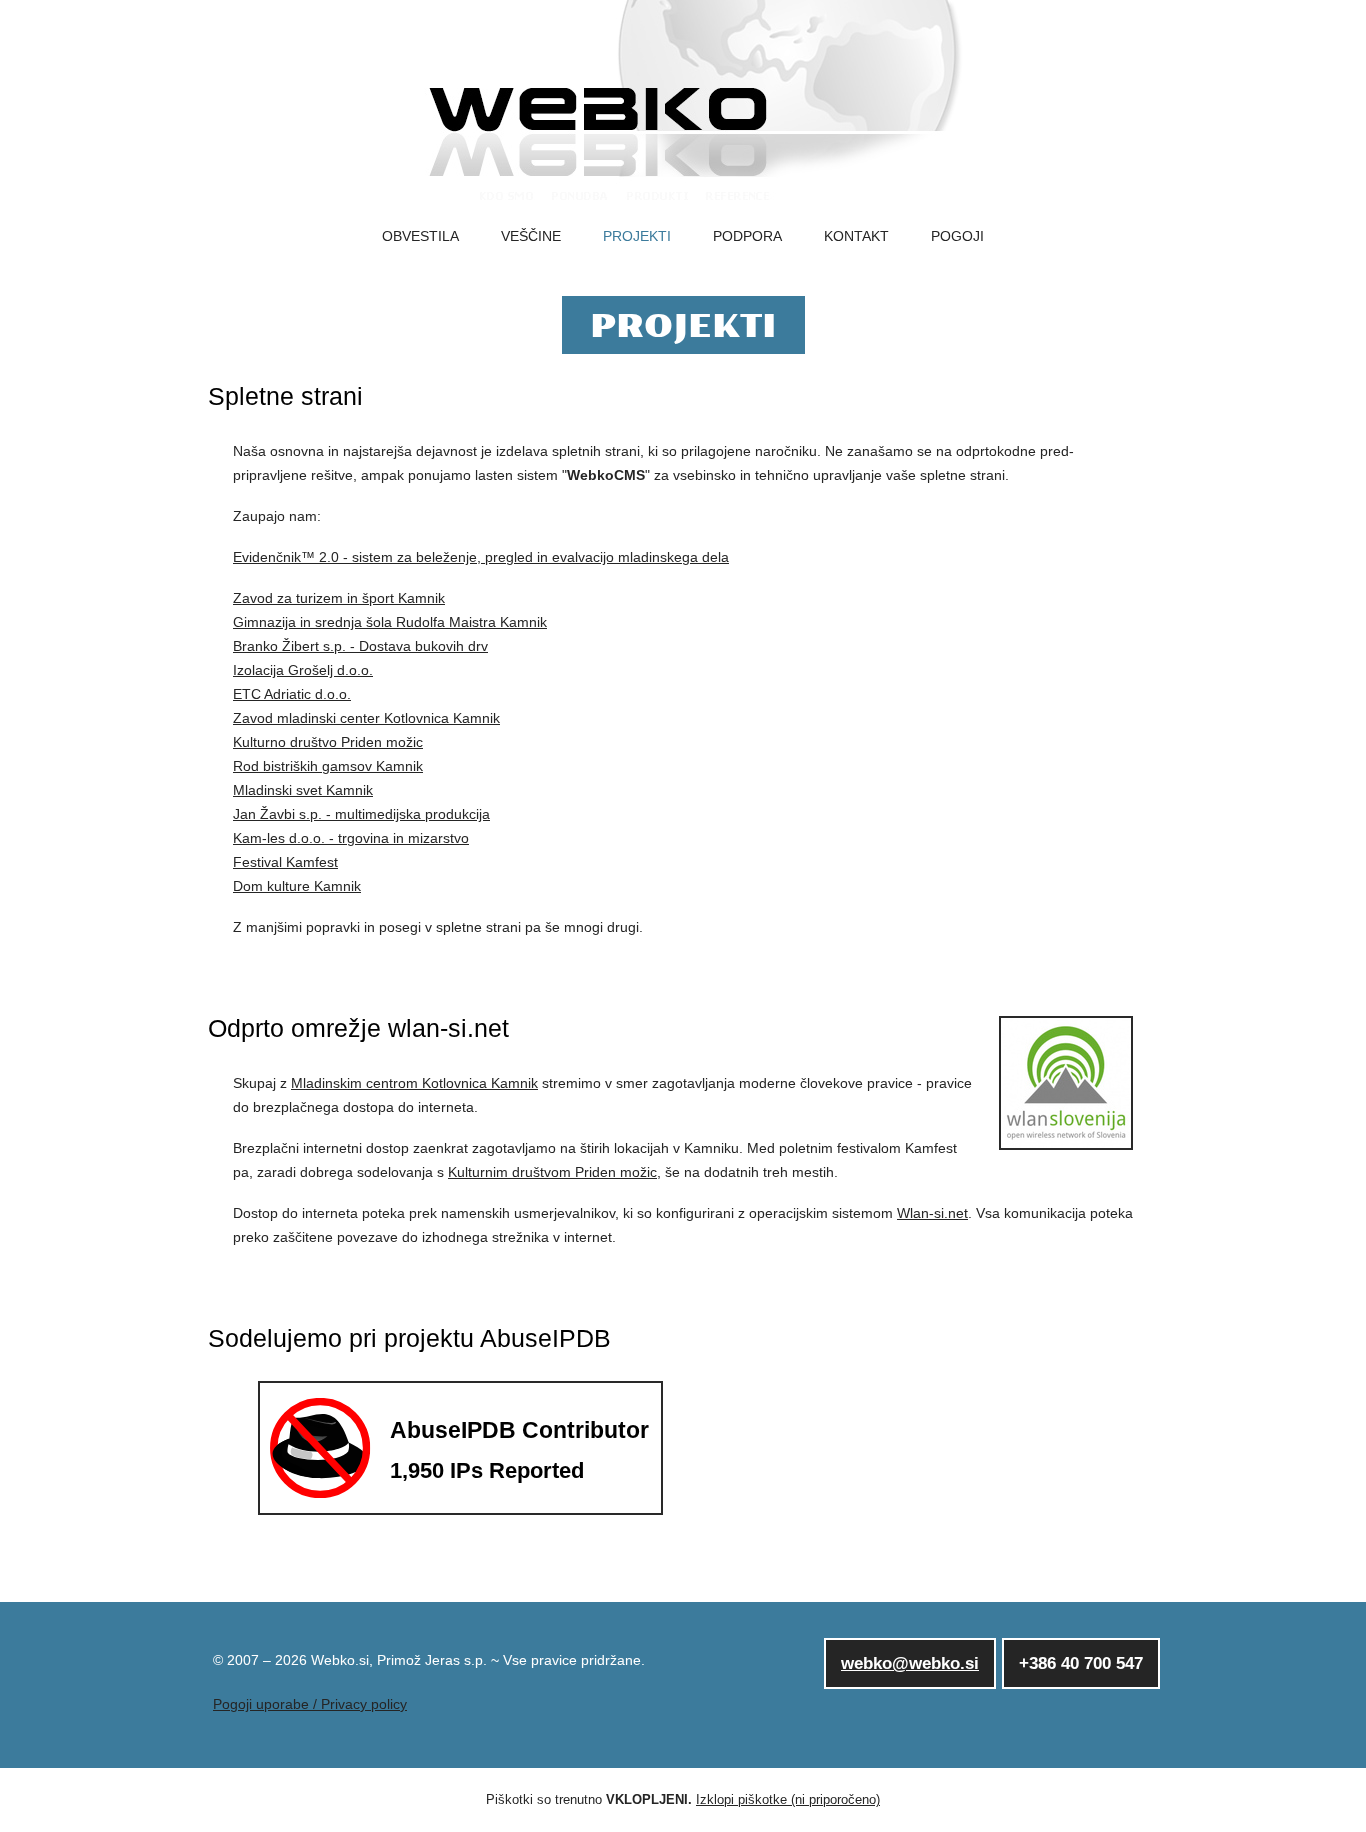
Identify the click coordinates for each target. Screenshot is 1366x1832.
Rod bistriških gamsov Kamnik (328, 766)
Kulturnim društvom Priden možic (552, 1172)
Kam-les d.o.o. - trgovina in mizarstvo (351, 838)
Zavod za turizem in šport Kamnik (339, 598)
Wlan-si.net (932, 1213)
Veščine (531, 236)
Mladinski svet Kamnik (303, 790)
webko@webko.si (910, 1663)
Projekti (637, 236)
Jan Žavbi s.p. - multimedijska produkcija (361, 814)
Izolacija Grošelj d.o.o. (303, 670)
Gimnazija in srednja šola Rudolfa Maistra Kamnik (390, 622)
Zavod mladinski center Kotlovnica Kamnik (366, 718)
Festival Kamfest (285, 862)
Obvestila (420, 236)
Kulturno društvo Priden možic (328, 742)
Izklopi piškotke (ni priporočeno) (788, 1799)
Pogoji (957, 236)
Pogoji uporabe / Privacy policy (310, 1704)
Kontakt (856, 236)
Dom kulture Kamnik (297, 886)
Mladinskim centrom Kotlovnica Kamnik (414, 1083)
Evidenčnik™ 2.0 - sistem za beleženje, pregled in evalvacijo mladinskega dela (481, 557)
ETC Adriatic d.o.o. (292, 694)
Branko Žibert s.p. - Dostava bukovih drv (360, 646)
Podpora (747, 236)
